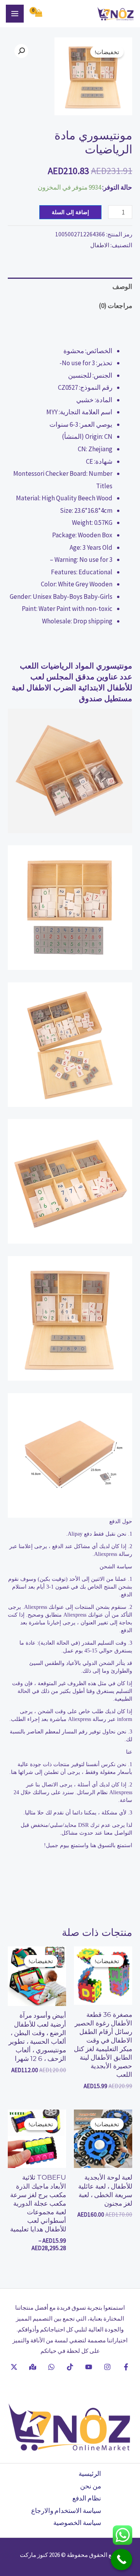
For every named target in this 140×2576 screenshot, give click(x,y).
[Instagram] (107, 2367)
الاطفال (100, 245)
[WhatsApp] (51, 2367)
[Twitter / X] (14, 2367)
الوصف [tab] (122, 287)
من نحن (91, 2486)
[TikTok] (70, 2367)
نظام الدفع (87, 2498)
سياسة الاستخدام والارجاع (66, 2511)
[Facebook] (126, 2367)
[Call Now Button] (122, 2559)
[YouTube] (89, 2367)
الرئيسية (90, 2474)
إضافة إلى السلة (70, 212)
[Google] (33, 2367)
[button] (21, 51)
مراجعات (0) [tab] (115, 306)
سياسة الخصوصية (77, 2523)
